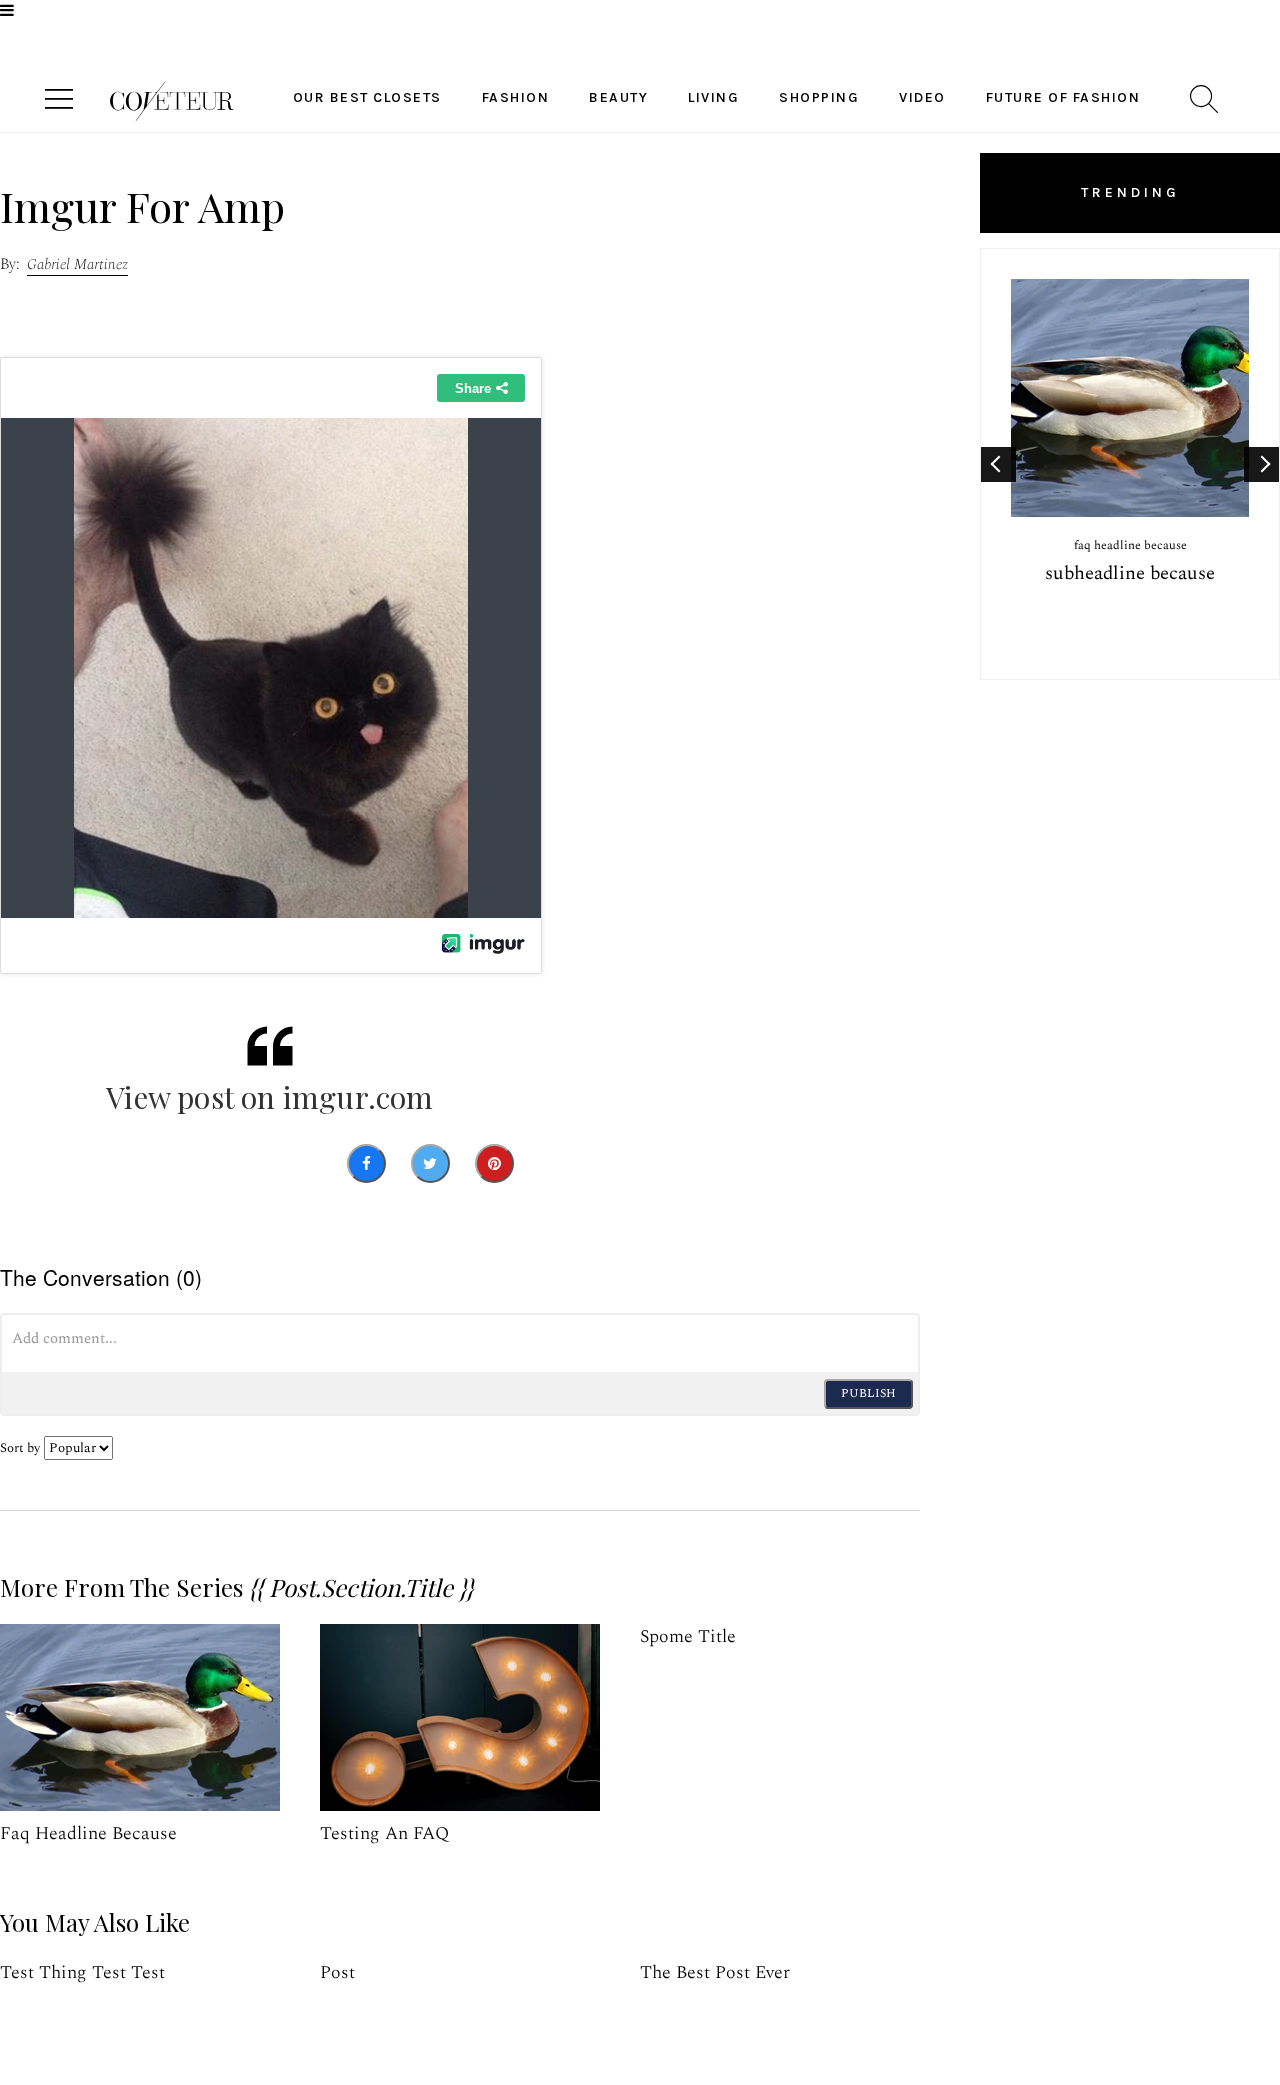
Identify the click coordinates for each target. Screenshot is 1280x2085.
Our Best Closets (367, 97)
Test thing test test (82, 1972)
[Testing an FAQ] (460, 1717)
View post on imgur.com (269, 1097)
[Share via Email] (556, 1163)
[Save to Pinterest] (494, 1163)
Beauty (618, 97)
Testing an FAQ (384, 1833)
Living (713, 97)
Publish (868, 1393)
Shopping (819, 97)
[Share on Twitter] (430, 1163)
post (337, 1972)
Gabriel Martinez (77, 264)
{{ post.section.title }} (361, 1587)
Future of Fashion (1063, 97)
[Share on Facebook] (366, 1163)
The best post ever (715, 1972)
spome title (688, 1636)
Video (922, 97)
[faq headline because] (140, 1717)
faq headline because (88, 1833)
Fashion (516, 97)
